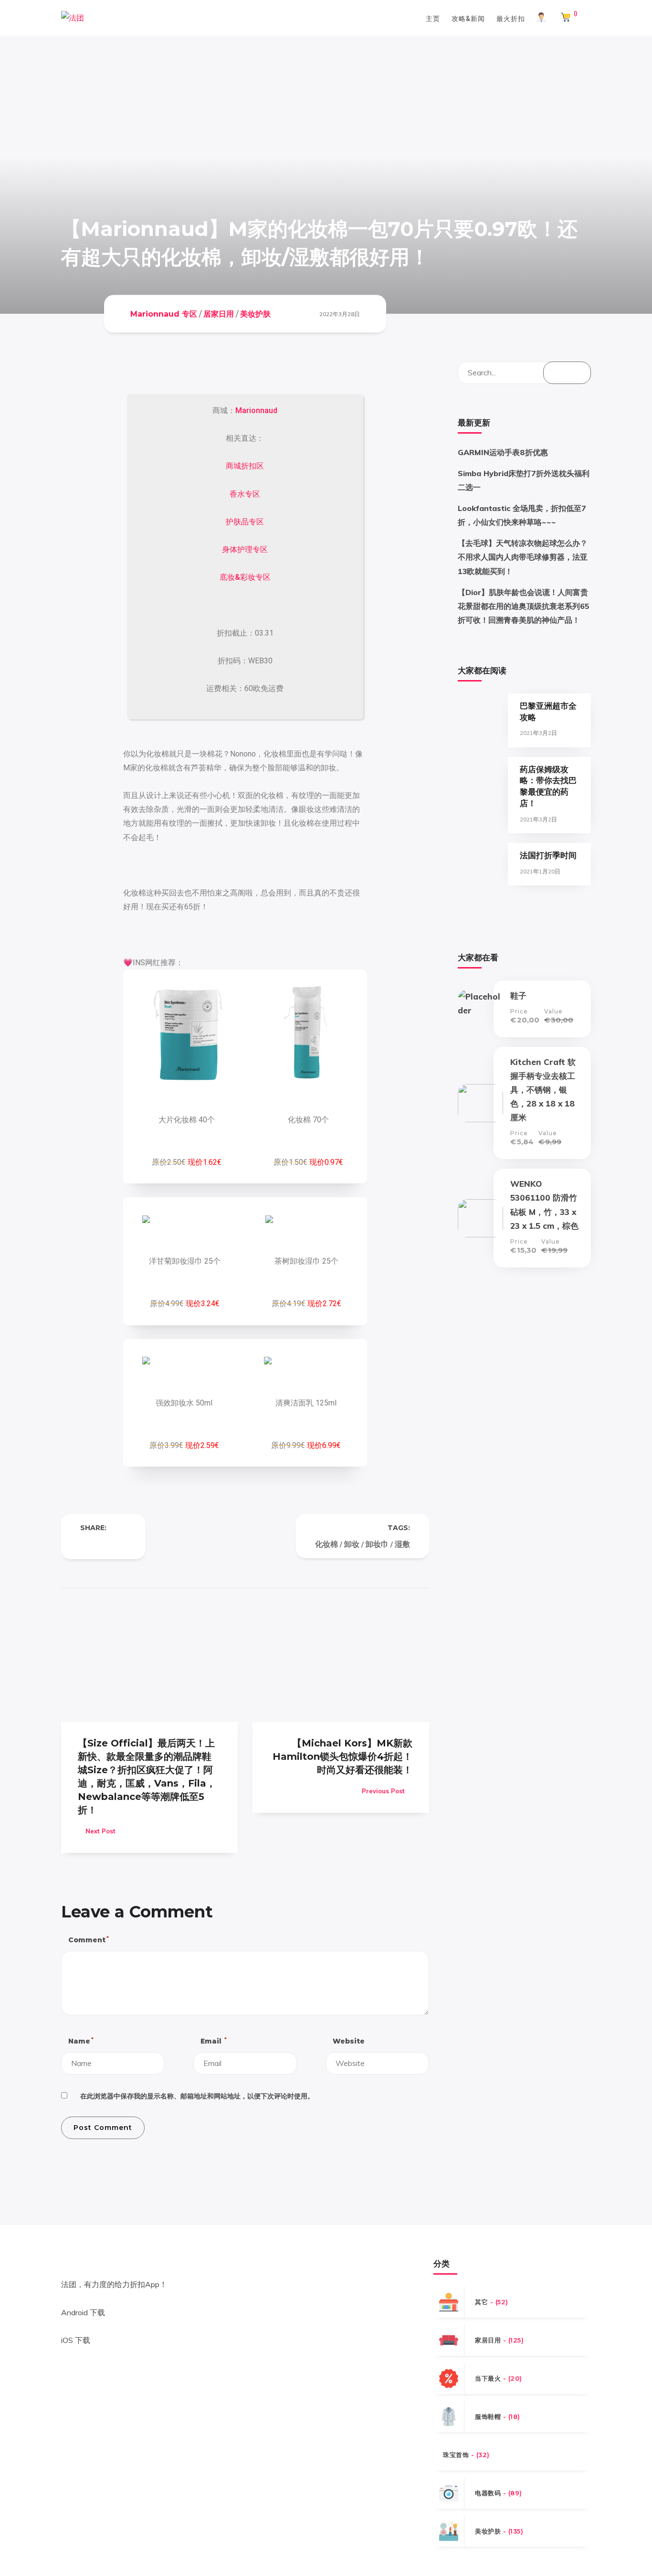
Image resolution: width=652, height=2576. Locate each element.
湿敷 (402, 1544)
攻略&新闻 (468, 18)
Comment (88, 1940)
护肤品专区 (245, 522)
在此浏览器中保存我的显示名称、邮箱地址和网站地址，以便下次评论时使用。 (197, 2096)
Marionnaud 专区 (164, 314)
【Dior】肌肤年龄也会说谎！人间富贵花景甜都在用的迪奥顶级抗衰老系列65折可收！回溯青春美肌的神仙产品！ (524, 606)
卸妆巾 (377, 1544)
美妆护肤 (255, 314)
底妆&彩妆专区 (245, 577)
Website (349, 2041)
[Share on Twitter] (103, 1544)
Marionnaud (256, 410)
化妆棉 (326, 1544)
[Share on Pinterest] (122, 1544)
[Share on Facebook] (84, 1544)
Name (80, 2041)
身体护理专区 (245, 549)
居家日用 (219, 314)
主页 (433, 18)
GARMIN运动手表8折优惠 (503, 452)
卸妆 (352, 1544)
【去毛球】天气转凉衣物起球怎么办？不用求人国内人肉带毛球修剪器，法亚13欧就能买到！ (523, 557)
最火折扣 (511, 18)
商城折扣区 (245, 466)
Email (213, 2041)
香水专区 (245, 494)
